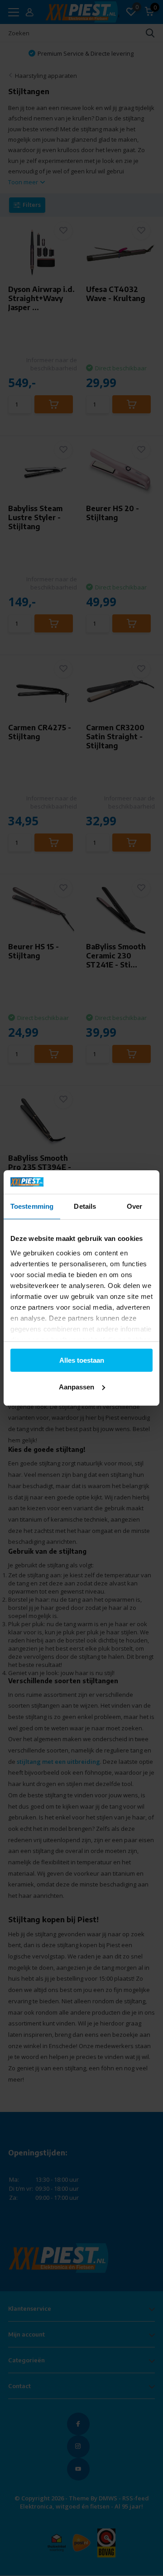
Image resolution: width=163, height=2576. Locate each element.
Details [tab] (85, 1206)
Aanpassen (77, 1387)
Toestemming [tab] (32, 1206)
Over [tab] (134, 1206)
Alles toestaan (82, 1360)
